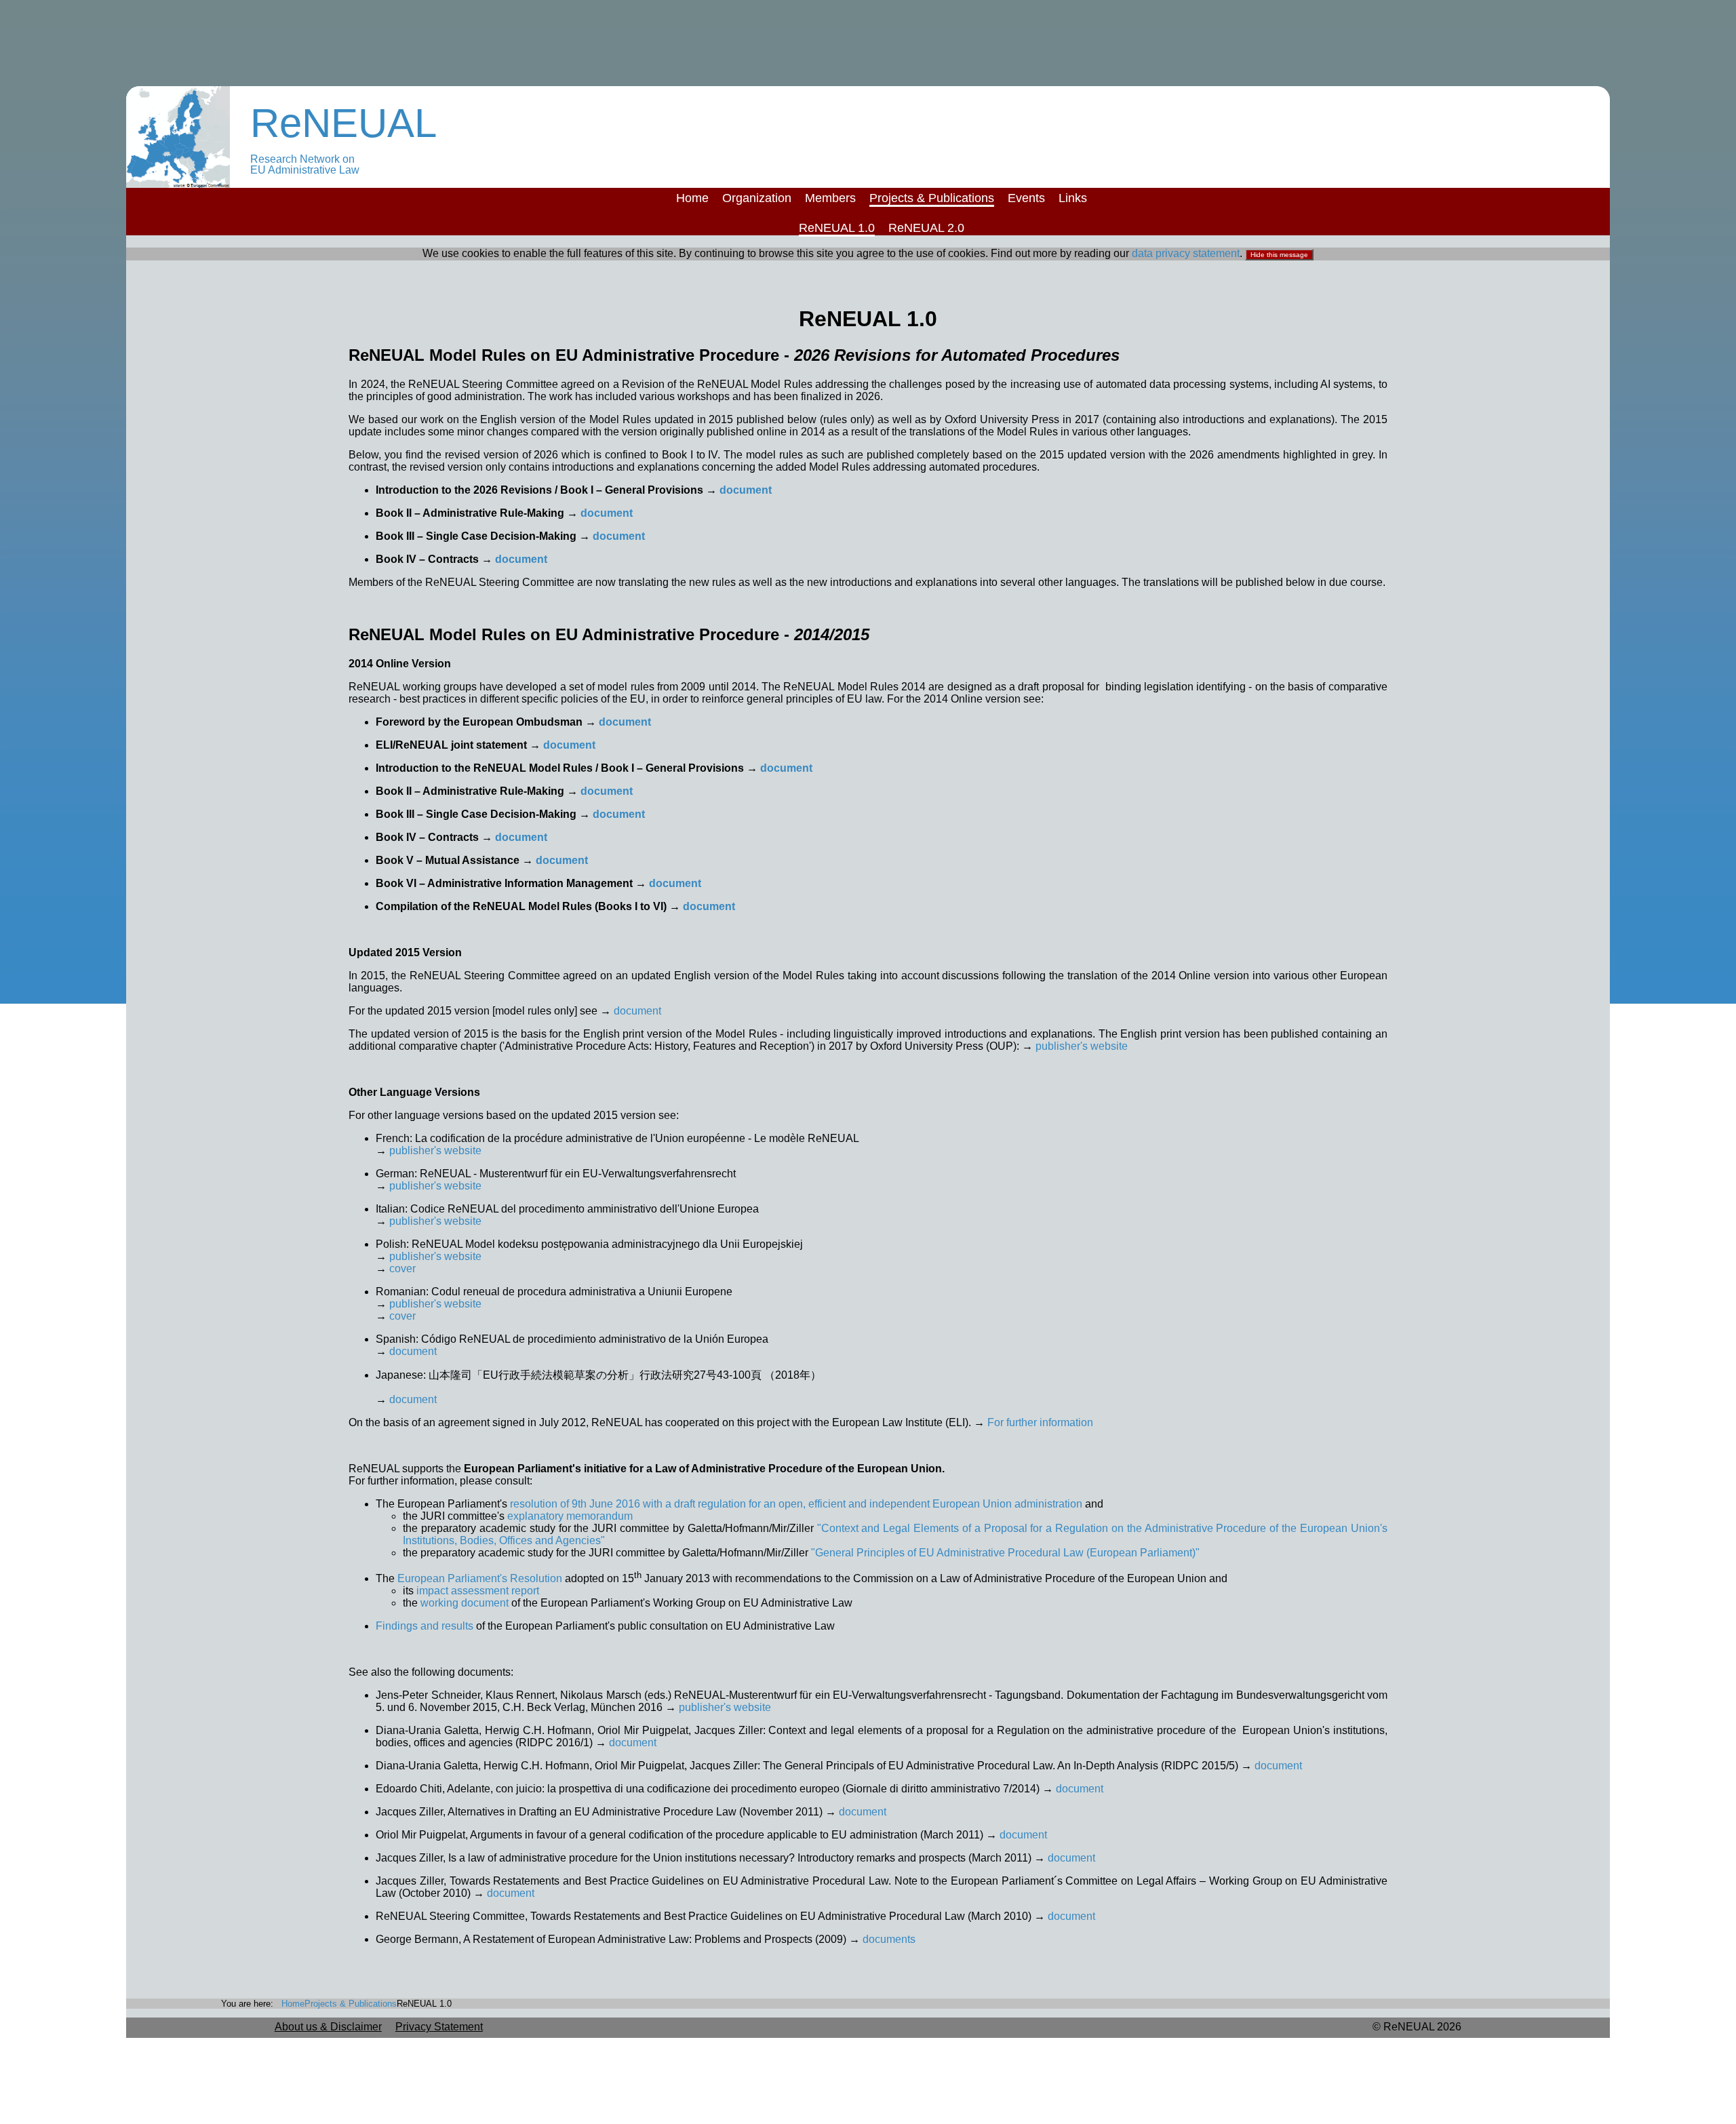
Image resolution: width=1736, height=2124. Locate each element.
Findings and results (426, 1626)
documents (889, 1939)
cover (402, 1268)
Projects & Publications (932, 198)
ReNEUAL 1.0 (837, 228)
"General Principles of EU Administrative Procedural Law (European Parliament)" (1005, 1553)
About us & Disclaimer (328, 2027)
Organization (757, 198)
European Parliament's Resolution (480, 1578)
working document (465, 1603)
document (746, 490)
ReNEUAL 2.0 (926, 228)
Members (830, 198)
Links (1073, 198)
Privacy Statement (439, 2027)
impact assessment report (478, 1591)
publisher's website (1082, 1046)
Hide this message (1279, 255)
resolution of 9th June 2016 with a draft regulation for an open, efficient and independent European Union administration (796, 1504)
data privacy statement (1186, 253)
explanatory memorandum (570, 1516)
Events (1026, 198)
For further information (1040, 1422)
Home (692, 198)
